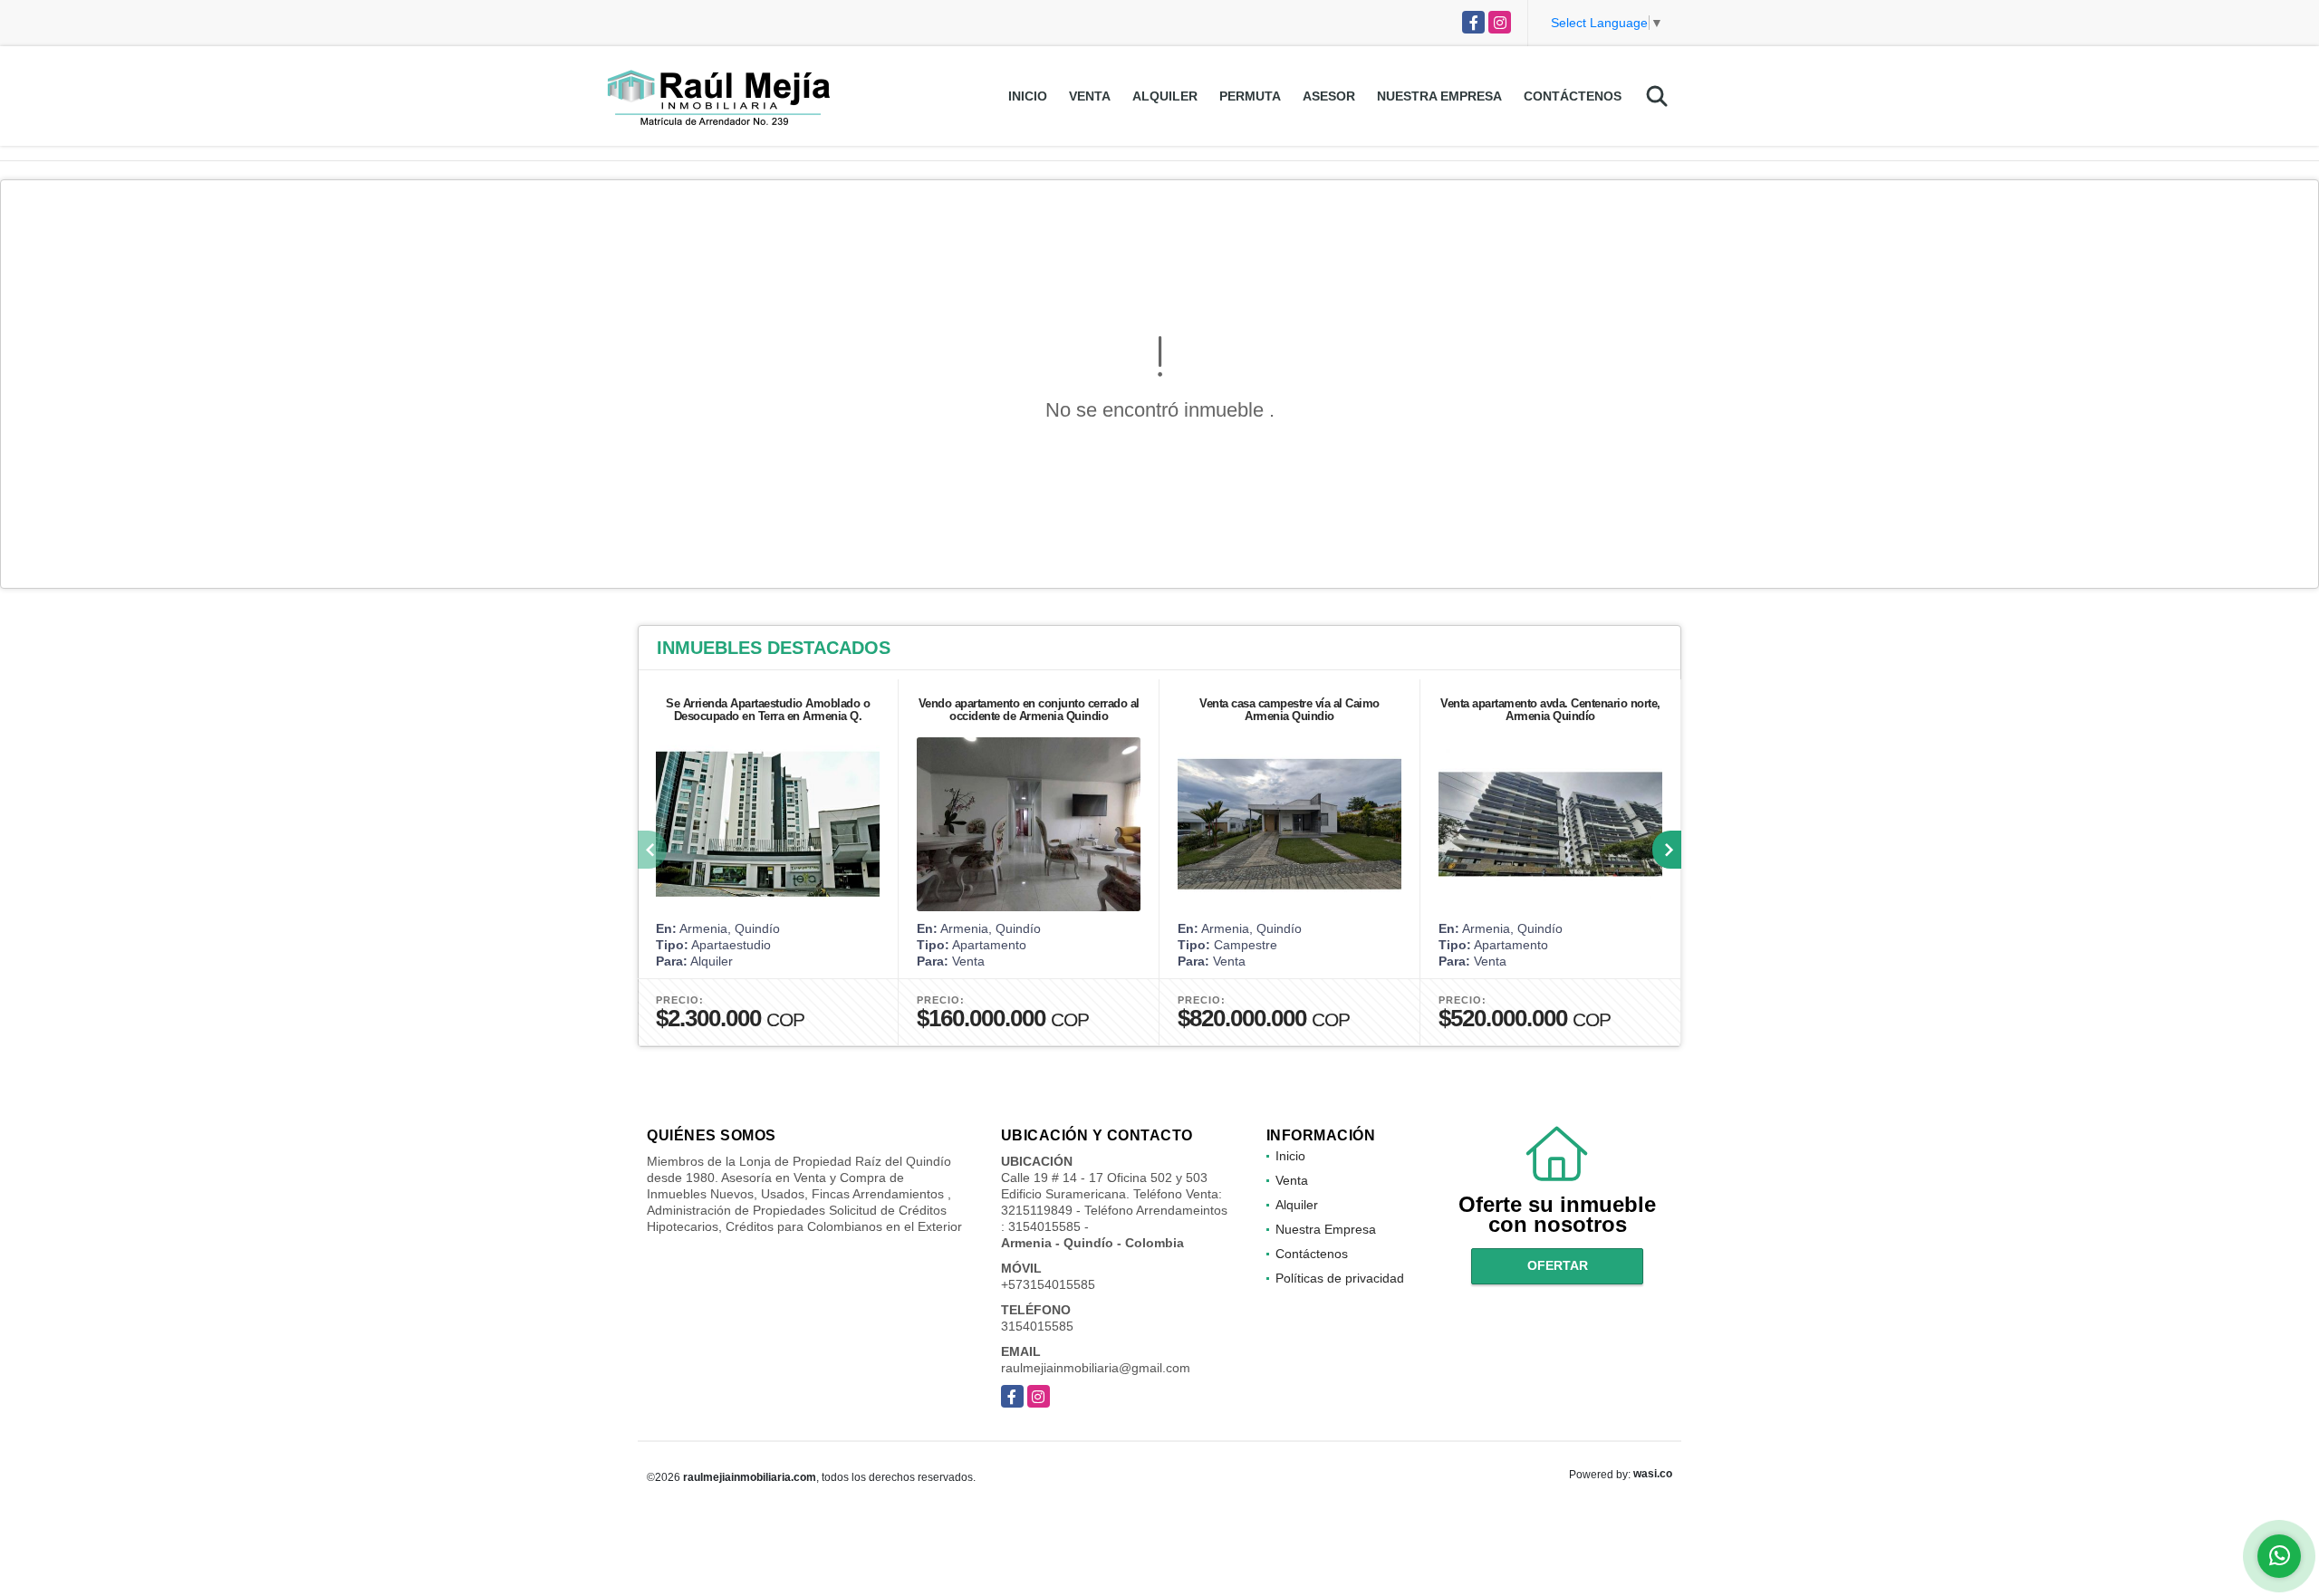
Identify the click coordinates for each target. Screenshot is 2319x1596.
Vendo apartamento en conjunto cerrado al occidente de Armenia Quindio (1029, 710)
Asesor (1329, 96)
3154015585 (1037, 1326)
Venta (1090, 96)
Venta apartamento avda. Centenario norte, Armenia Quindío (1550, 710)
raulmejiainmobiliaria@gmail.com (1096, 1368)
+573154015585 (1048, 1284)
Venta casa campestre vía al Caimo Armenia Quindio (1289, 710)
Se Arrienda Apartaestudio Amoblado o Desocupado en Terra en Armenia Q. (768, 710)
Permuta (1250, 96)
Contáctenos (1573, 96)
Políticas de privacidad (1340, 1278)
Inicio (1028, 96)
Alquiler (1165, 96)
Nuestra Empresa (1439, 96)
